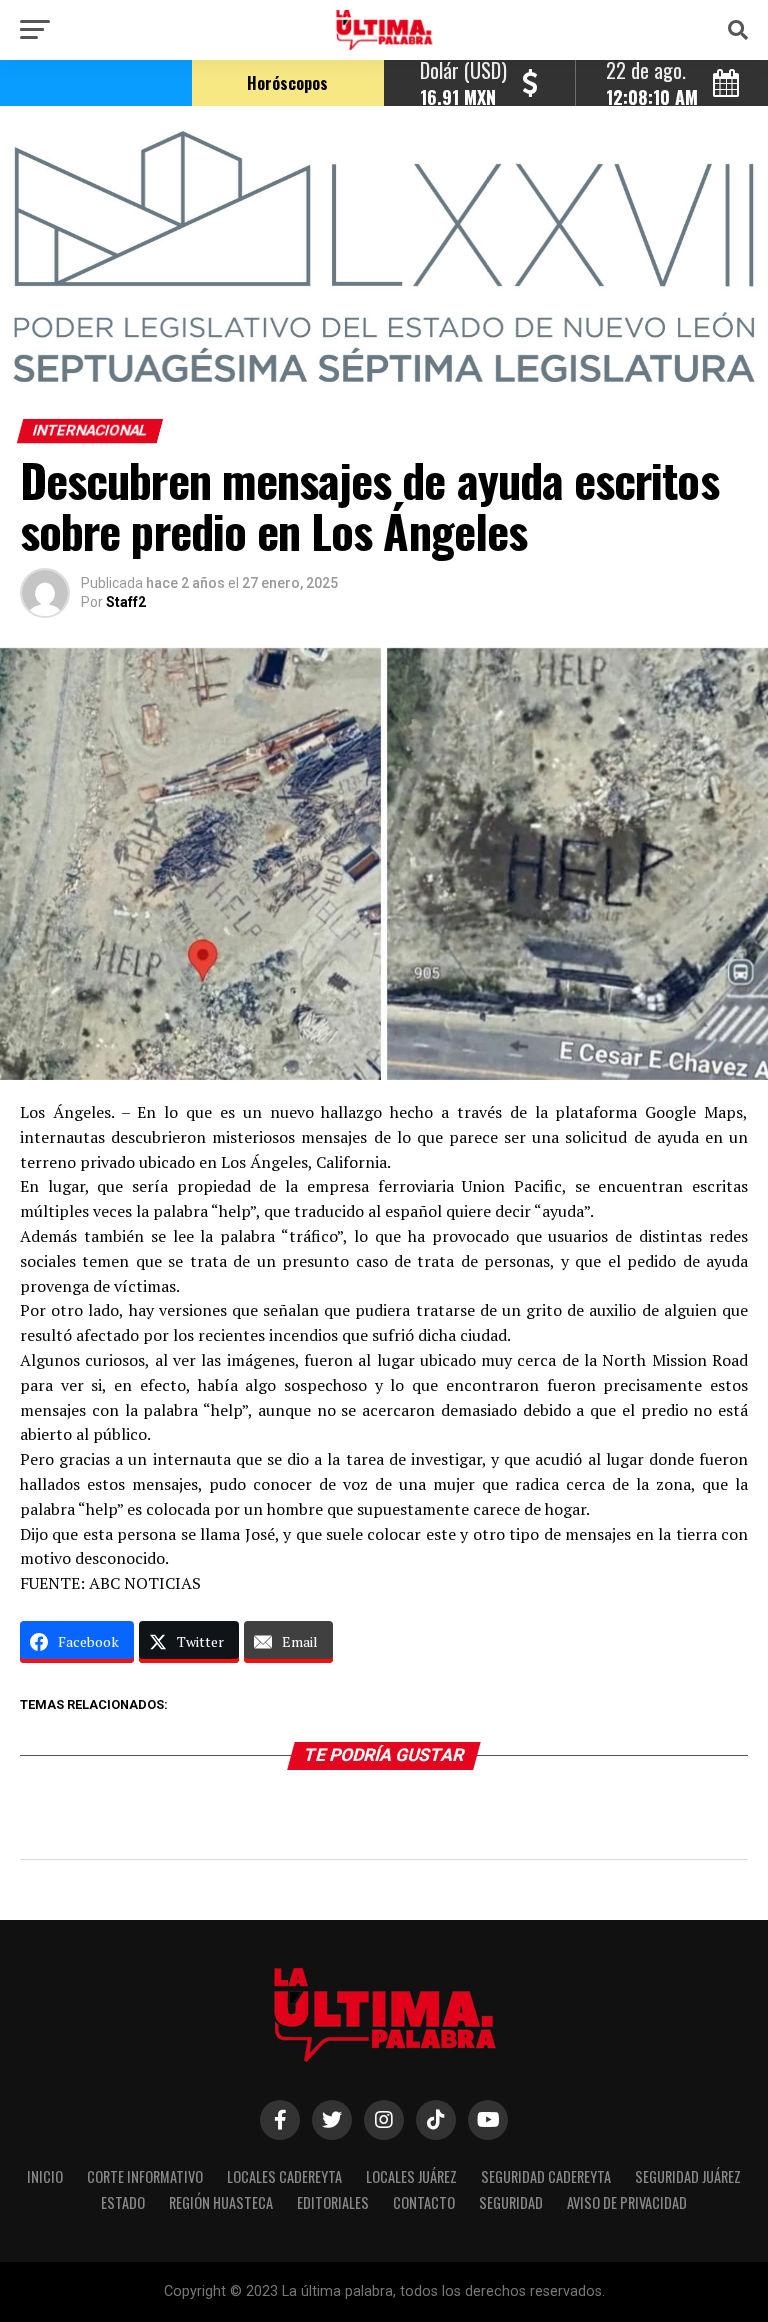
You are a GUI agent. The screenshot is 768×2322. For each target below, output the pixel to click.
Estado (123, 2202)
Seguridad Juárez (688, 2176)
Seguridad (511, 2202)
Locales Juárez (411, 2176)
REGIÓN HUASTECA (221, 2202)
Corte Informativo (145, 2176)
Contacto (424, 2202)
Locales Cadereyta (284, 2176)
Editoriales (333, 2202)
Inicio (45, 2176)
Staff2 (126, 602)
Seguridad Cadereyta (546, 2176)
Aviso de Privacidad (627, 2202)
